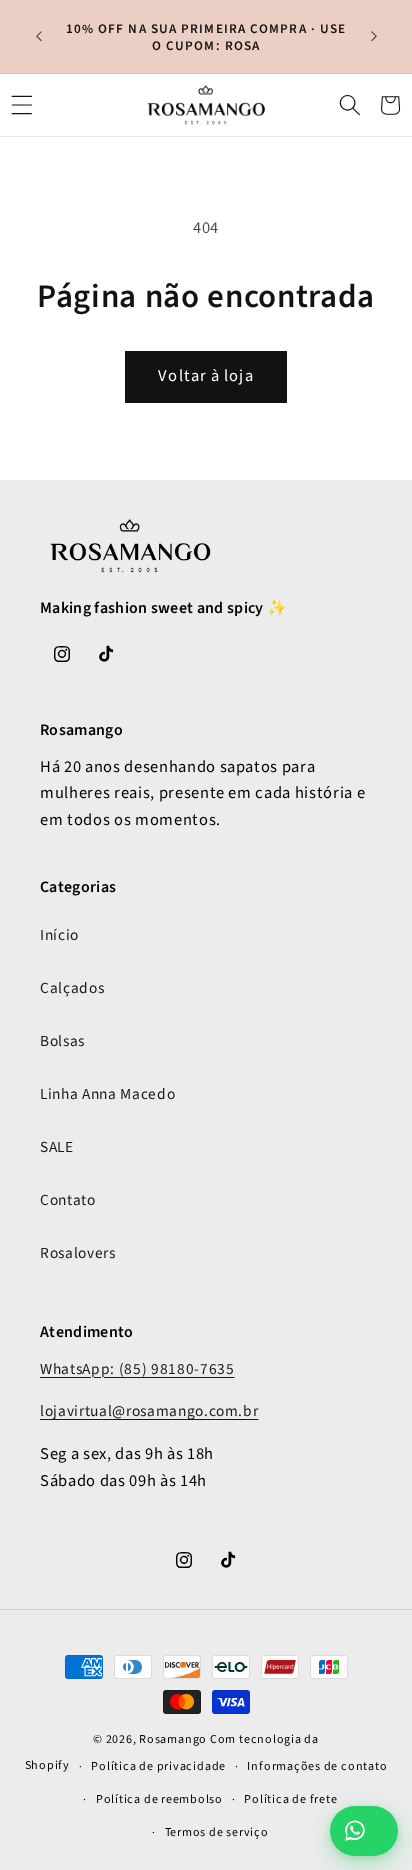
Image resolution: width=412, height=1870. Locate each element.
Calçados (72, 988)
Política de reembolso (159, 1799)
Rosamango (173, 1739)
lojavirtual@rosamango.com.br (149, 1411)
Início (59, 935)
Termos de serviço (217, 1832)
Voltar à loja (205, 376)
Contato (68, 1200)
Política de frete (290, 1799)
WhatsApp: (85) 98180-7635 (137, 1369)
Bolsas (62, 1041)
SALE (57, 1147)
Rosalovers (78, 1253)
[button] (22, 105)
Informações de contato (317, 1766)
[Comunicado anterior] (39, 37)
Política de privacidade (158, 1766)
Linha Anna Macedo (107, 1094)
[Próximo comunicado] (374, 37)
